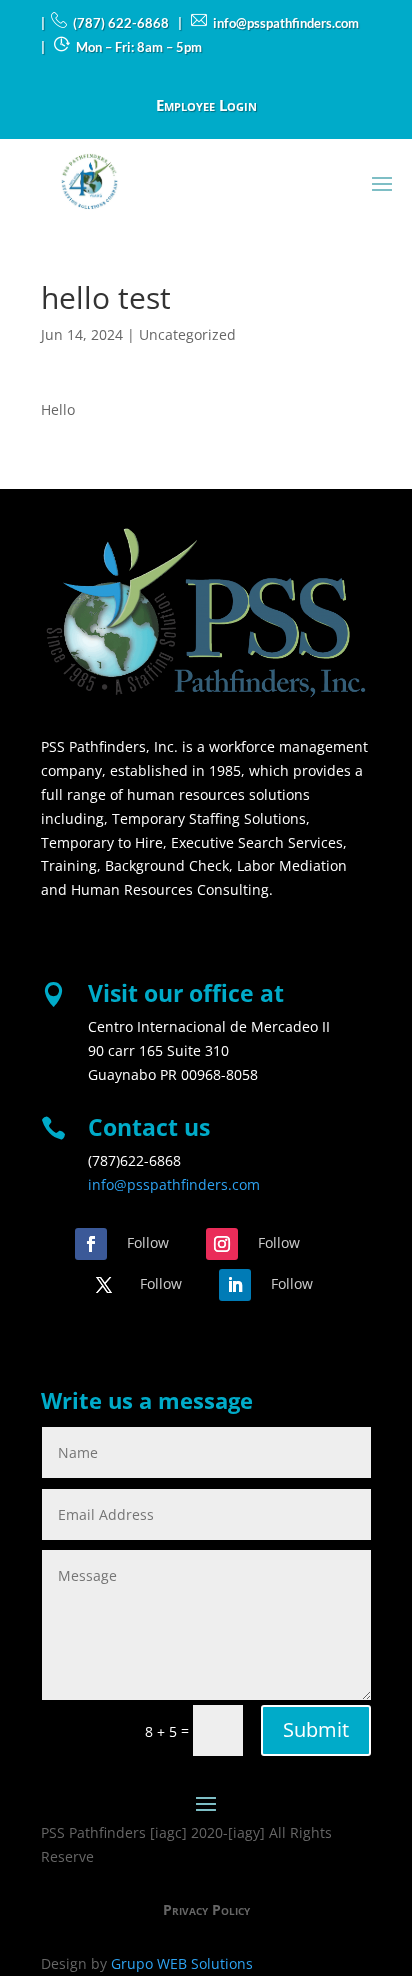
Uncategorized (187, 334)
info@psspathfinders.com (174, 1184)
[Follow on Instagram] (222, 1244)
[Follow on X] (104, 1285)
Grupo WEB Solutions (182, 1963)
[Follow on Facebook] (91, 1244)
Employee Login (206, 106)
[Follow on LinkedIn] (235, 1285)
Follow (148, 1242)
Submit (316, 1729)
